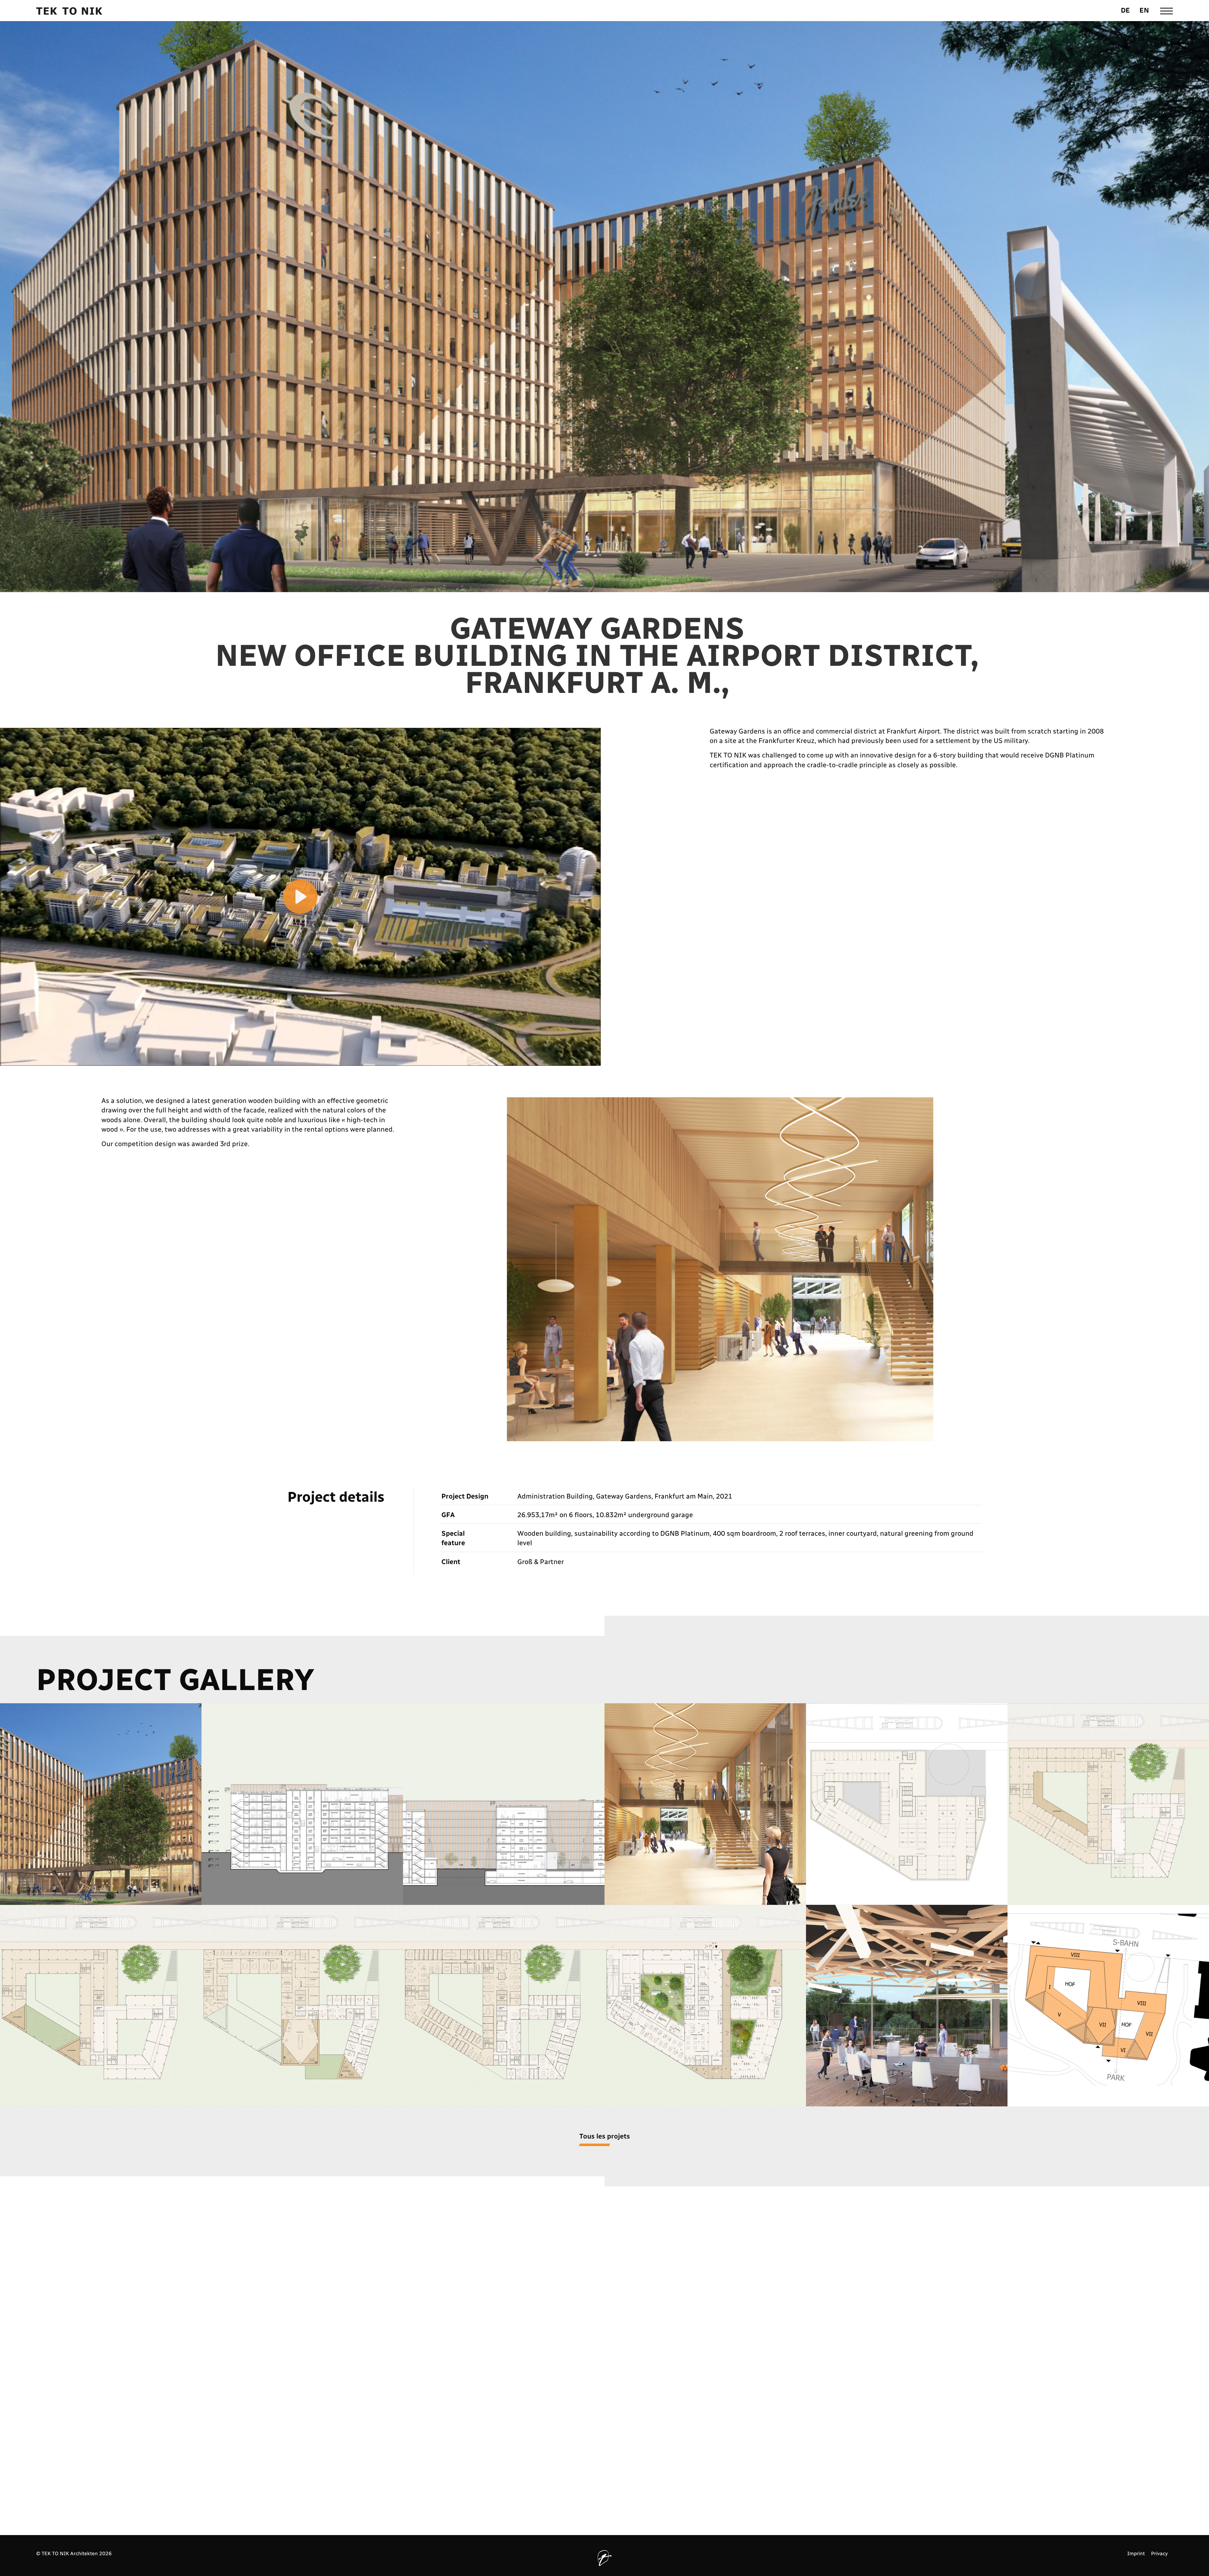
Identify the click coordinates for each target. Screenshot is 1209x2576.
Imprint (1136, 2553)
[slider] (276, 1058)
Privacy (1159, 2553)
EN (1144, 10)
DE (1125, 10)
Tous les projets (605, 2136)
